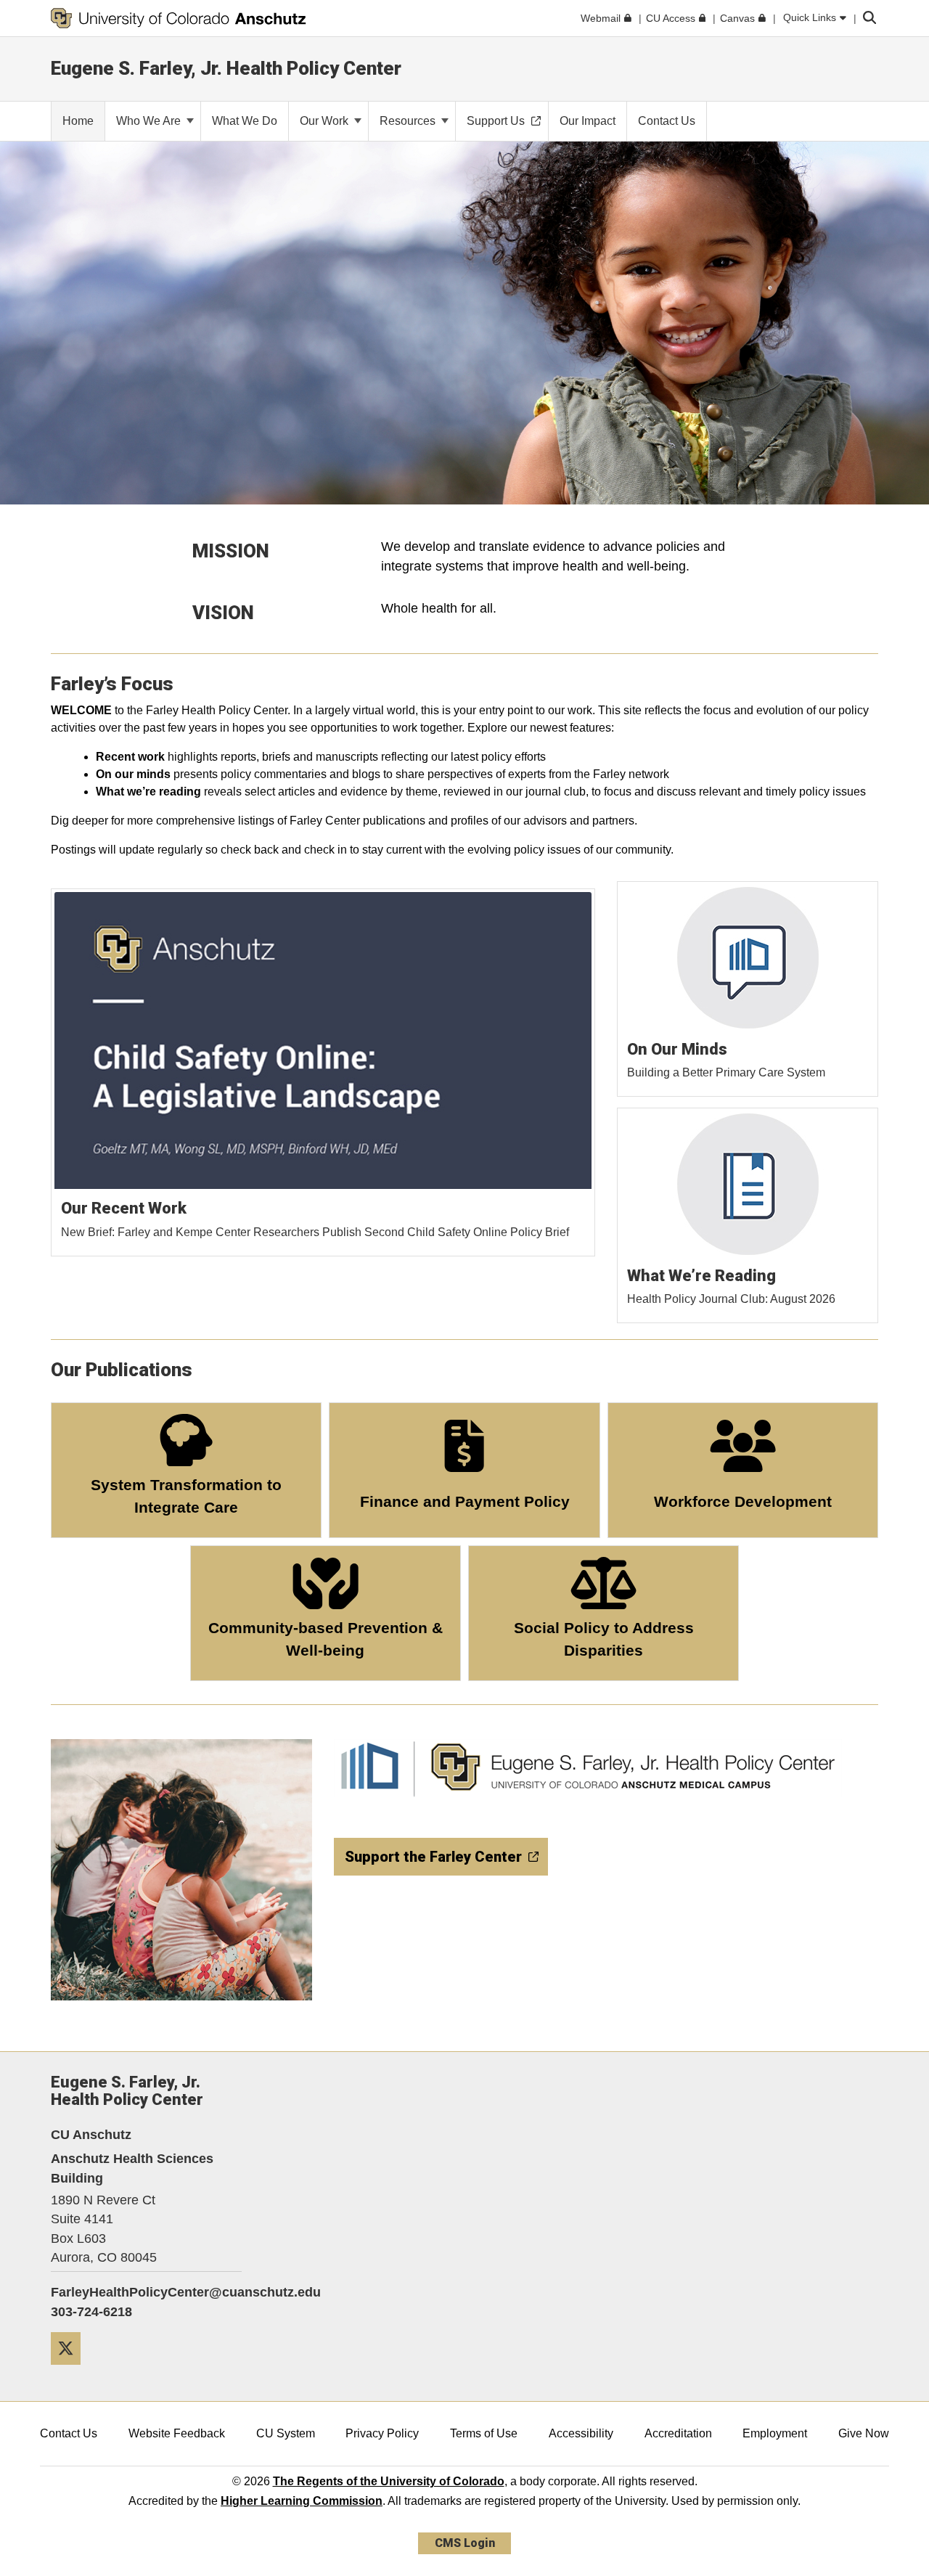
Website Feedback (177, 2433)
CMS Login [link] (465, 2543)
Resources (409, 121)
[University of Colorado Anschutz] (179, 18)
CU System (286, 2433)
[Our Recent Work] (323, 1073)
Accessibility (581, 2433)
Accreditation (678, 2433)
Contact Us (69, 2433)
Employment (775, 2433)
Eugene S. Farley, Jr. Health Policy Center (226, 68)
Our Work (326, 121)
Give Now (864, 2433)
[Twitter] (71, 2370)
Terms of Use (484, 2433)
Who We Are (150, 121)
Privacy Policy (382, 2433)
